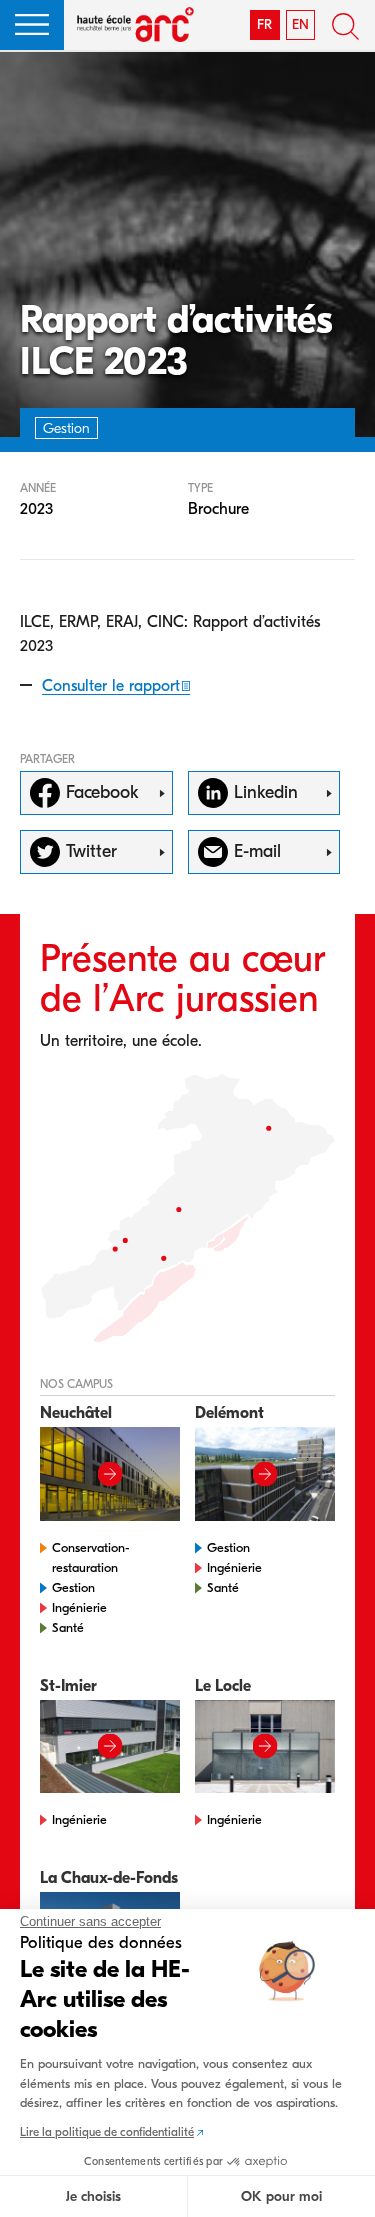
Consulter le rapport (111, 686)
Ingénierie (79, 1607)
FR (264, 24)
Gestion (73, 1587)
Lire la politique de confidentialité (107, 2132)
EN (300, 24)
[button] (32, 25)
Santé (68, 1627)
